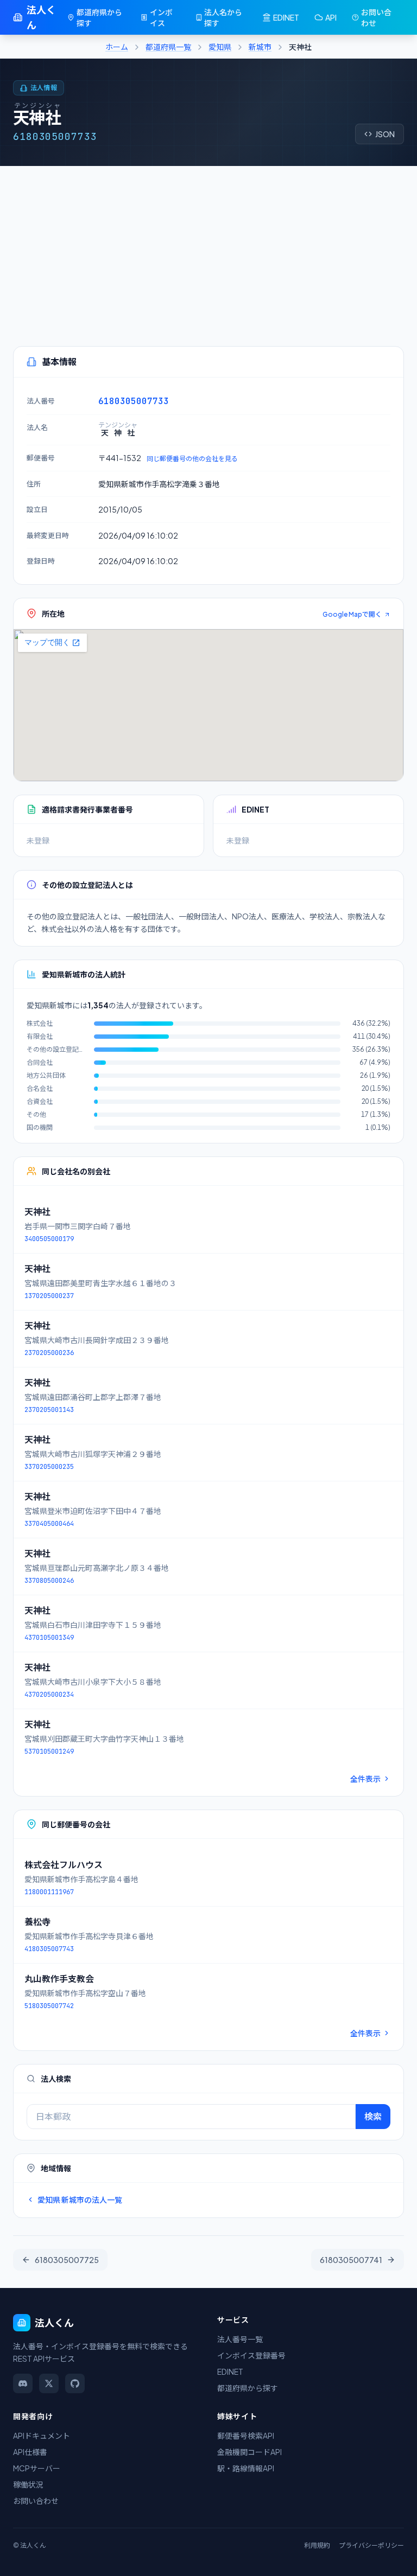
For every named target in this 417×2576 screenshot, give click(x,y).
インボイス (161, 17)
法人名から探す (223, 17)
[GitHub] (75, 2383)
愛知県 (220, 47)
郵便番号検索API (246, 2436)
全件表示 (365, 1779)
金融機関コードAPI (249, 2452)
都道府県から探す (99, 17)
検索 (373, 2116)
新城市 (260, 47)
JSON (385, 134)
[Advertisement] (208, 247)
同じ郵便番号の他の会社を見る (192, 459)
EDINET (286, 17)
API (331, 17)
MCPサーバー (37, 2468)
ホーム (117, 47)
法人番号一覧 (240, 2339)
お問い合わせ (376, 17)
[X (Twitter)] (49, 2383)
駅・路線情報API (246, 2468)
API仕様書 (30, 2452)
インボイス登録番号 (251, 2355)
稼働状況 (28, 2484)
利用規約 (317, 2545)
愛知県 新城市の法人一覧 (80, 2200)
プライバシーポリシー (371, 2545)
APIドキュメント (42, 2436)
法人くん (41, 17)
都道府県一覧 (168, 47)
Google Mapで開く (352, 614)
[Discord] (23, 2383)
